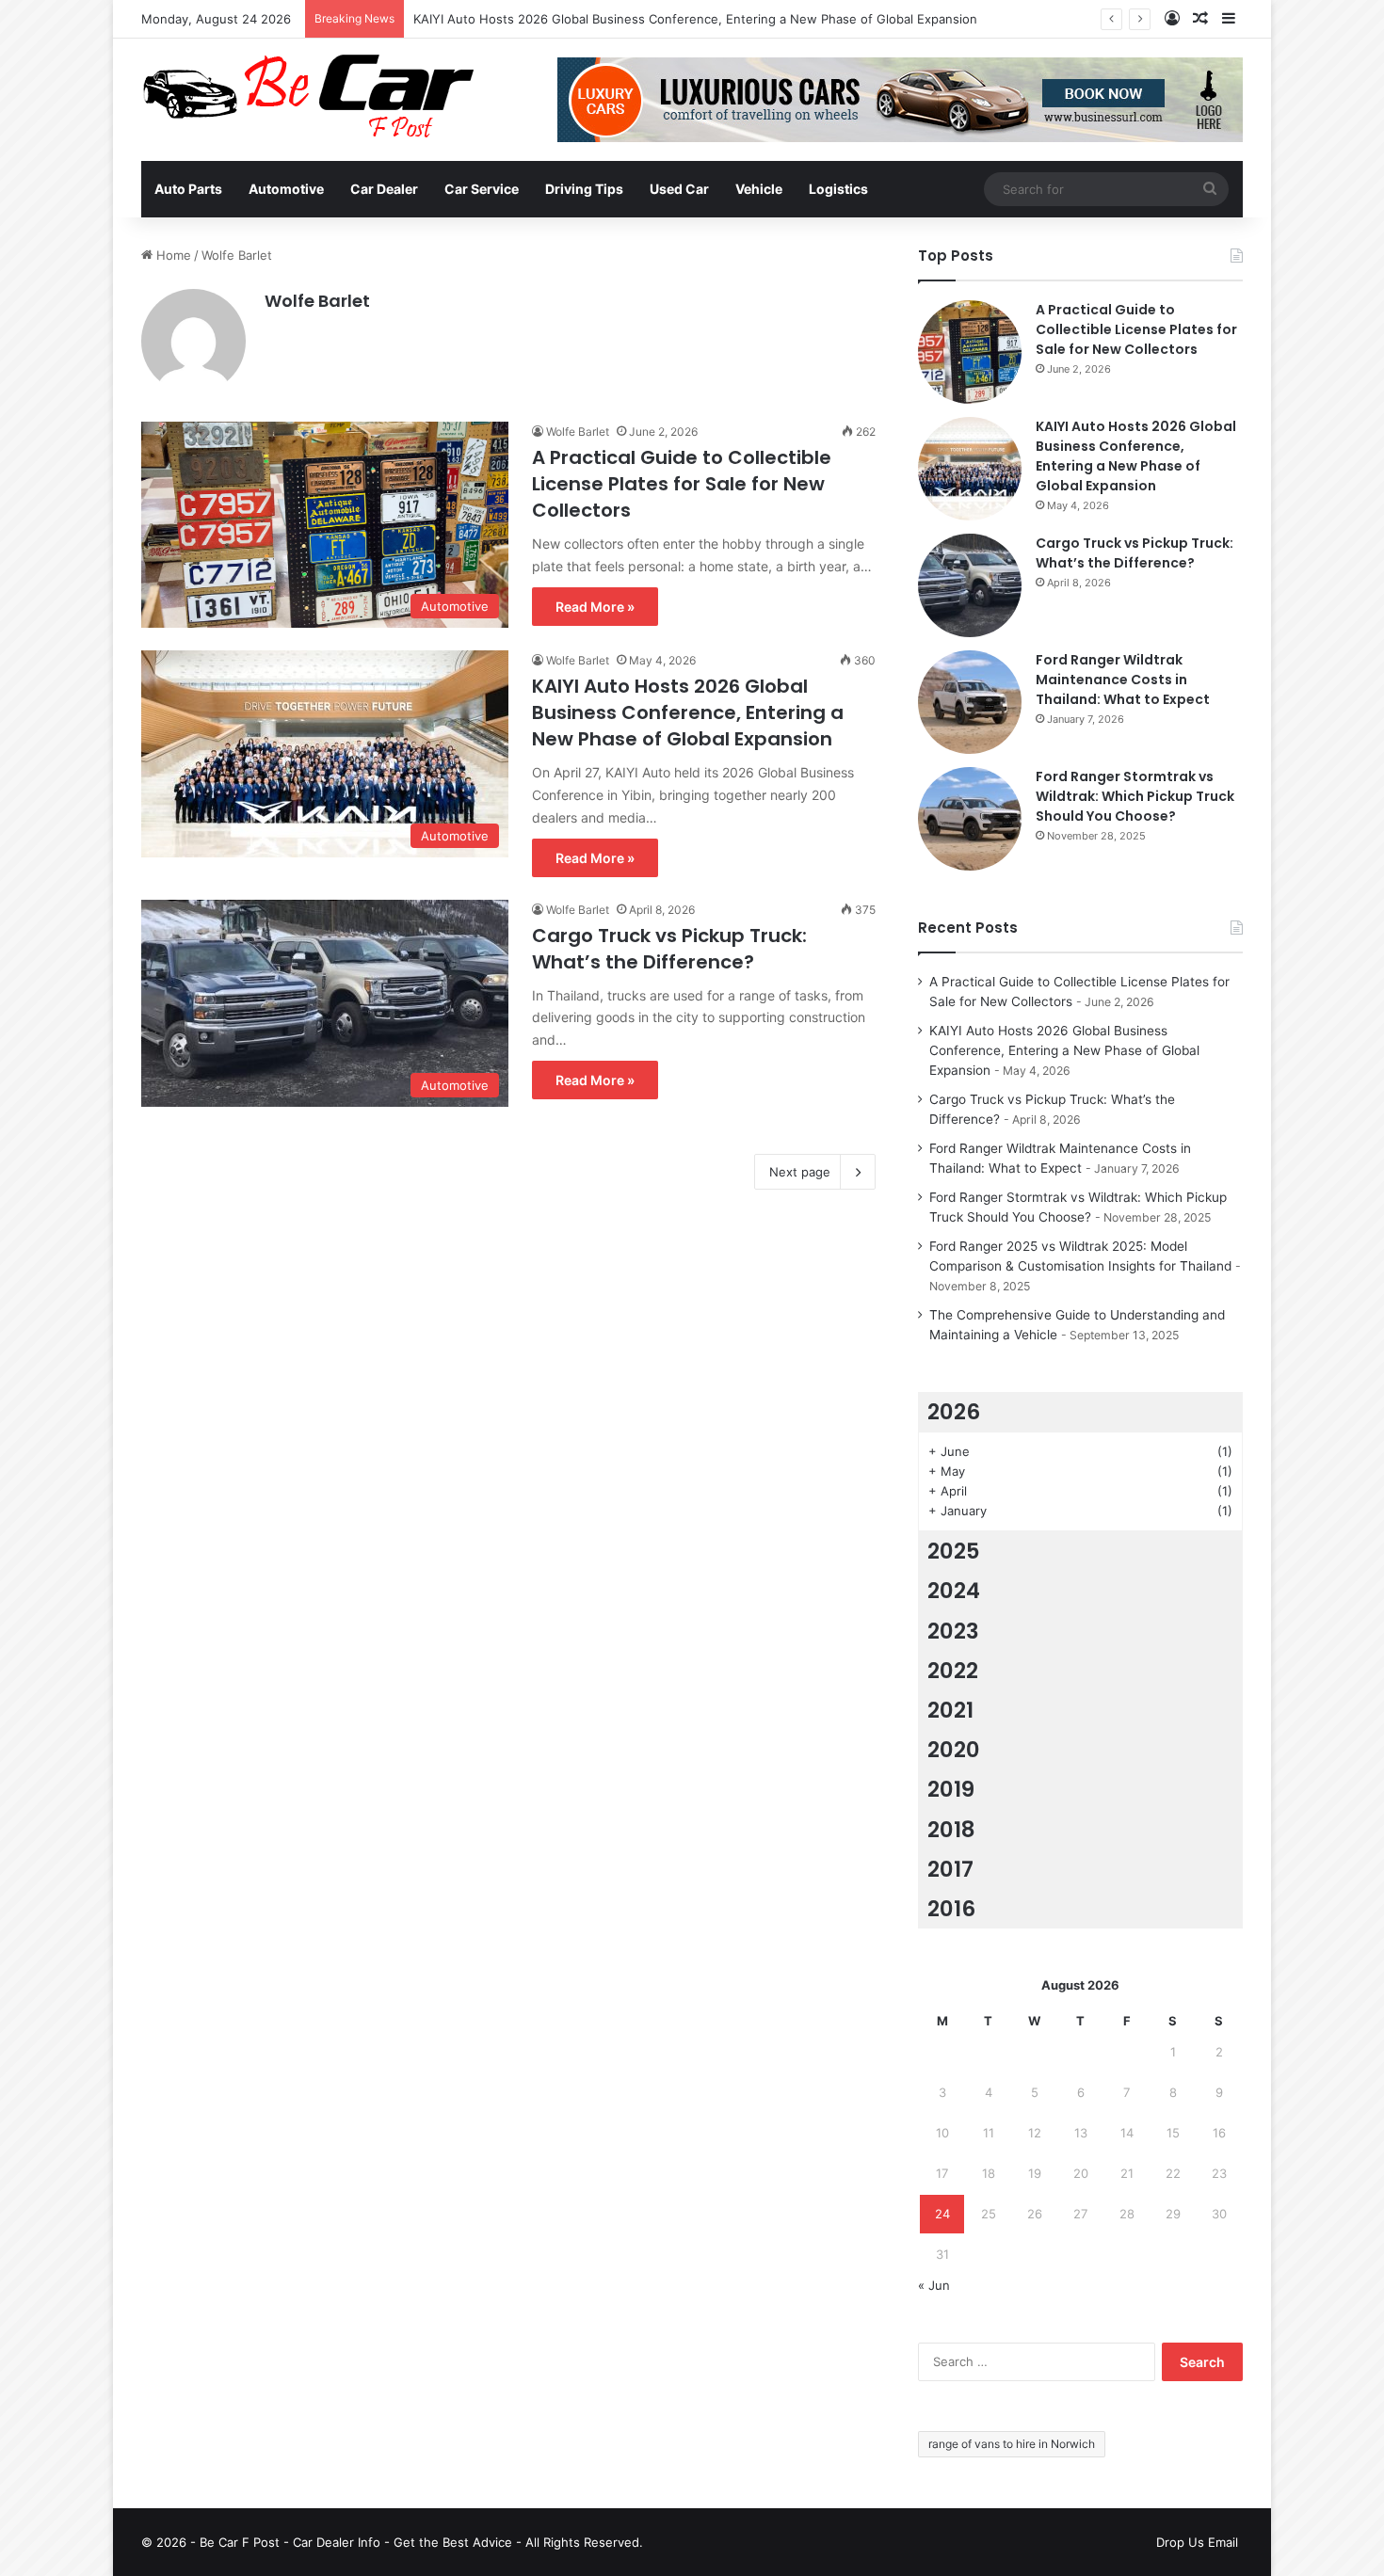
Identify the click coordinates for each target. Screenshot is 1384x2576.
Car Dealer (384, 189)
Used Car (679, 189)
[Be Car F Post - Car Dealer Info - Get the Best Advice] (308, 96)
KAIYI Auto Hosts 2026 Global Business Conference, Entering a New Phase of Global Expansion (695, 19)
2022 (953, 1671)
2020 (954, 1750)
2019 (951, 1789)
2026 (954, 1412)
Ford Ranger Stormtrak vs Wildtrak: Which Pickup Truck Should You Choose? (1135, 796)
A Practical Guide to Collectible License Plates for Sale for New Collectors (682, 484)
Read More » (595, 607)
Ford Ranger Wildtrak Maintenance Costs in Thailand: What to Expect (1123, 680)
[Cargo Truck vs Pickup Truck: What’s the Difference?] (970, 585)
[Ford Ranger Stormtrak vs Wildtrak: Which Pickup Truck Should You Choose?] (970, 819)
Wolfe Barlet (317, 301)
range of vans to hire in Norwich (1012, 2444)
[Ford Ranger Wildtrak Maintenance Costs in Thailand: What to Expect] (970, 702)
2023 (953, 1631)
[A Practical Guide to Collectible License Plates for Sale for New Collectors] (970, 352)
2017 (950, 1869)
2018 (951, 1830)
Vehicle (759, 189)
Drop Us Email (1197, 2542)
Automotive (286, 189)
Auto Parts (188, 189)
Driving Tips (584, 189)
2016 (951, 1909)
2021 (950, 1710)
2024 (954, 1591)
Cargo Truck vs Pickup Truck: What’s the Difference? (669, 949)
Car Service (482, 189)
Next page (800, 1172)
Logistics (838, 189)
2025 (954, 1551)
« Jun (934, 2285)
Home (172, 255)
